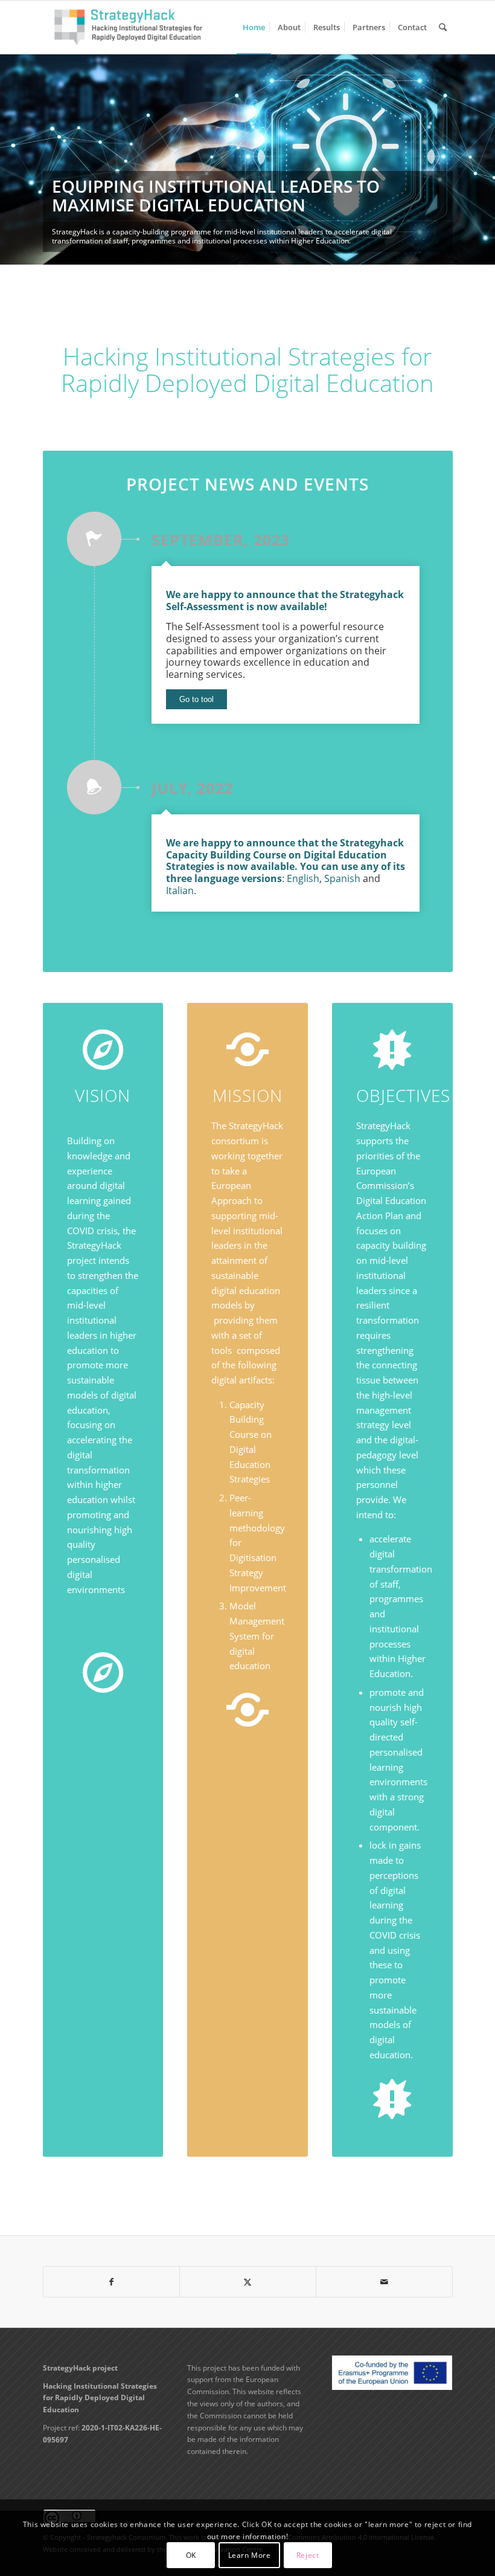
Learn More (250, 2555)
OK (191, 2555)
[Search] (443, 27)
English (303, 878)
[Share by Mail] (384, 2282)
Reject (308, 2555)
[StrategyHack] (129, 27)
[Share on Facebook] (112, 2282)
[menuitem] (254, 27)
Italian (180, 890)
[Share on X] (248, 2282)
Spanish (342, 878)
